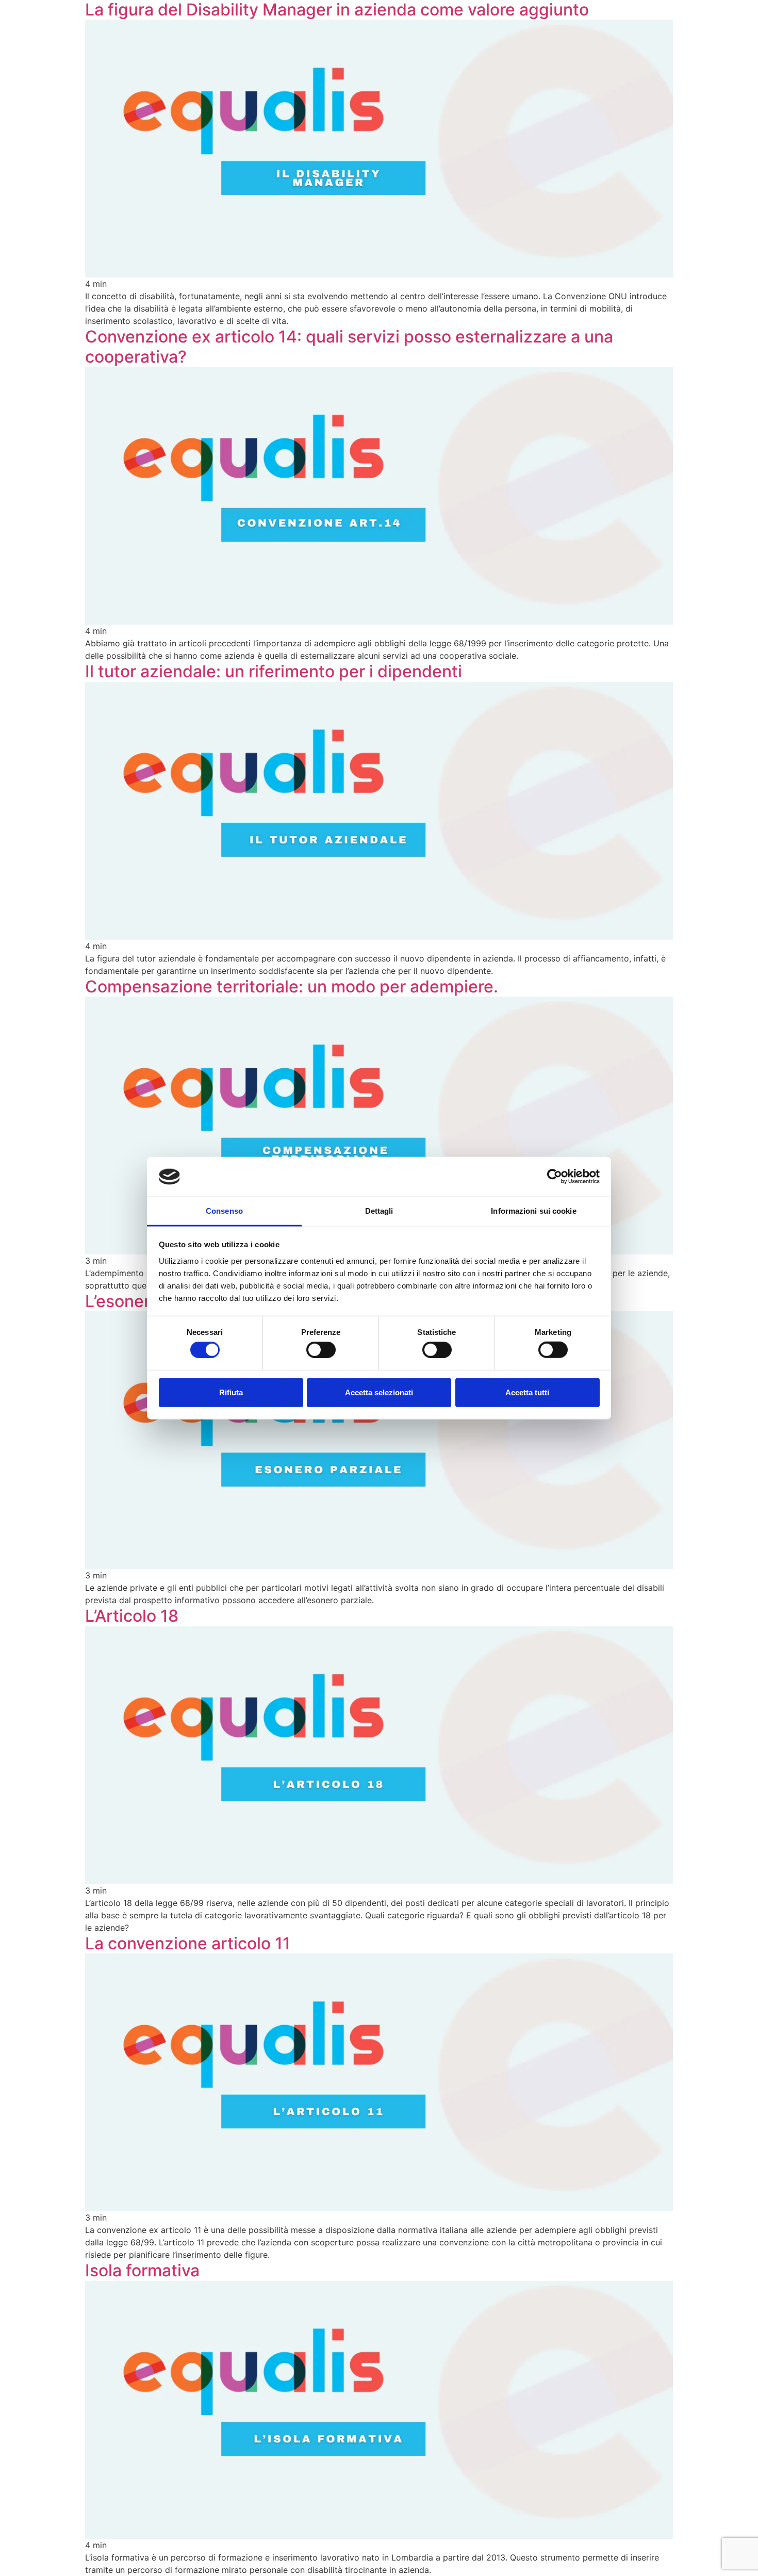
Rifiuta (231, 1392)
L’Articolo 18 (132, 1616)
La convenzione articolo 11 (188, 1943)
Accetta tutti (527, 1392)
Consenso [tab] (224, 1211)
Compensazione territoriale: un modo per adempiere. (292, 987)
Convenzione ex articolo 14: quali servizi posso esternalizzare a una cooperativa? (349, 346)
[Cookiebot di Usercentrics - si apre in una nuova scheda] (555, 1177)
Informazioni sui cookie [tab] (533, 1211)
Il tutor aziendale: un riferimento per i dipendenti (274, 671)
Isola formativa (142, 2270)
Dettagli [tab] (379, 1211)
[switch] (312, 1348)
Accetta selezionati (379, 1392)
